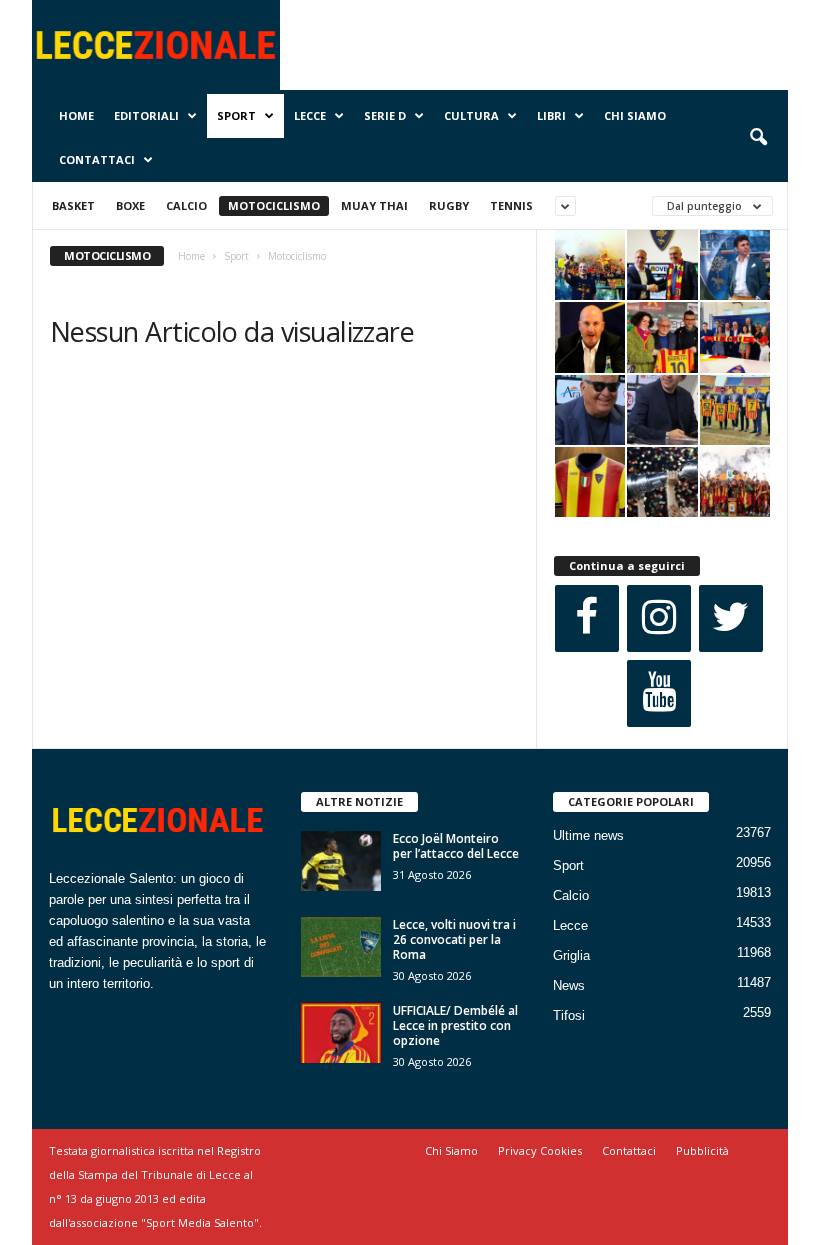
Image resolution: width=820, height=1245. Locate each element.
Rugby (449, 205)
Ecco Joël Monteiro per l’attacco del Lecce (456, 846)
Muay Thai (374, 205)
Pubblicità (702, 1150)
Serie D (385, 115)
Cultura (471, 115)
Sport (236, 115)
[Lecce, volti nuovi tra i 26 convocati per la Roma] (341, 947)
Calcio (186, 205)
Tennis (511, 205)
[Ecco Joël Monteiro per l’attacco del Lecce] (341, 861)
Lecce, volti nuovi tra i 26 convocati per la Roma (454, 939)
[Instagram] (659, 618)
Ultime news (588, 835)
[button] (758, 138)
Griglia (571, 955)
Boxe (130, 205)
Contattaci (97, 159)
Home (76, 115)
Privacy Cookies (540, 1150)
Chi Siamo (635, 115)
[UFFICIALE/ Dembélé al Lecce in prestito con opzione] (341, 1033)
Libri (551, 115)
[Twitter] (731, 618)
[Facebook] (587, 618)
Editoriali (146, 115)
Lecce (310, 115)
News (569, 985)
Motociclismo (274, 205)
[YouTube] (659, 693)
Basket (73, 205)
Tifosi (569, 1015)
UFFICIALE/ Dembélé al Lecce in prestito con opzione (455, 1025)
